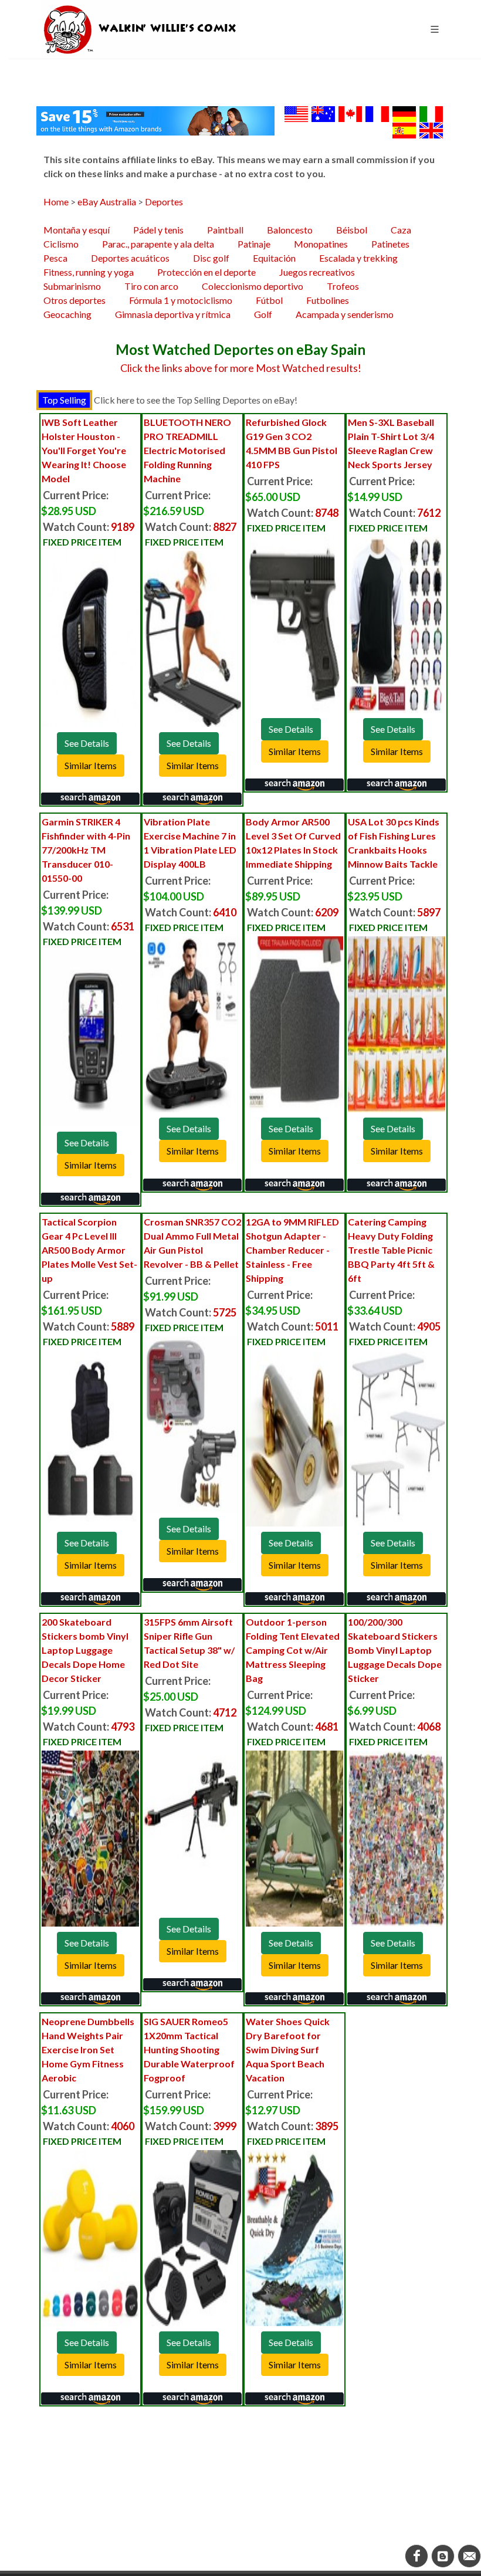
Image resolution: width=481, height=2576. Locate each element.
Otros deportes (74, 300)
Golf (263, 314)
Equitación (274, 258)
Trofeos (343, 286)
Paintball (225, 230)
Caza (401, 230)
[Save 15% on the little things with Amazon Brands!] (155, 119)
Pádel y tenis (158, 230)
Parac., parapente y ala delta (158, 244)
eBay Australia (107, 202)
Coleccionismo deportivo (253, 286)
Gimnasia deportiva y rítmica (173, 314)
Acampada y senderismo (345, 314)
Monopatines (321, 244)
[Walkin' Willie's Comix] (141, 29)
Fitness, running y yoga (89, 272)
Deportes (164, 202)
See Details (87, 743)
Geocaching (67, 314)
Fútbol (269, 300)
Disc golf (211, 258)
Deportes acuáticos (130, 258)
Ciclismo (61, 244)
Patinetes (390, 244)
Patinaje (254, 244)
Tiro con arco (151, 286)
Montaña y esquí (77, 230)
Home (56, 202)
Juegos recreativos (317, 272)
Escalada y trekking (358, 258)
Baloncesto (290, 230)
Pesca (55, 258)
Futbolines (328, 300)
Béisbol (352, 230)
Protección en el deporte (206, 272)
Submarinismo (72, 286)
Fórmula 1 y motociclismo (181, 300)
